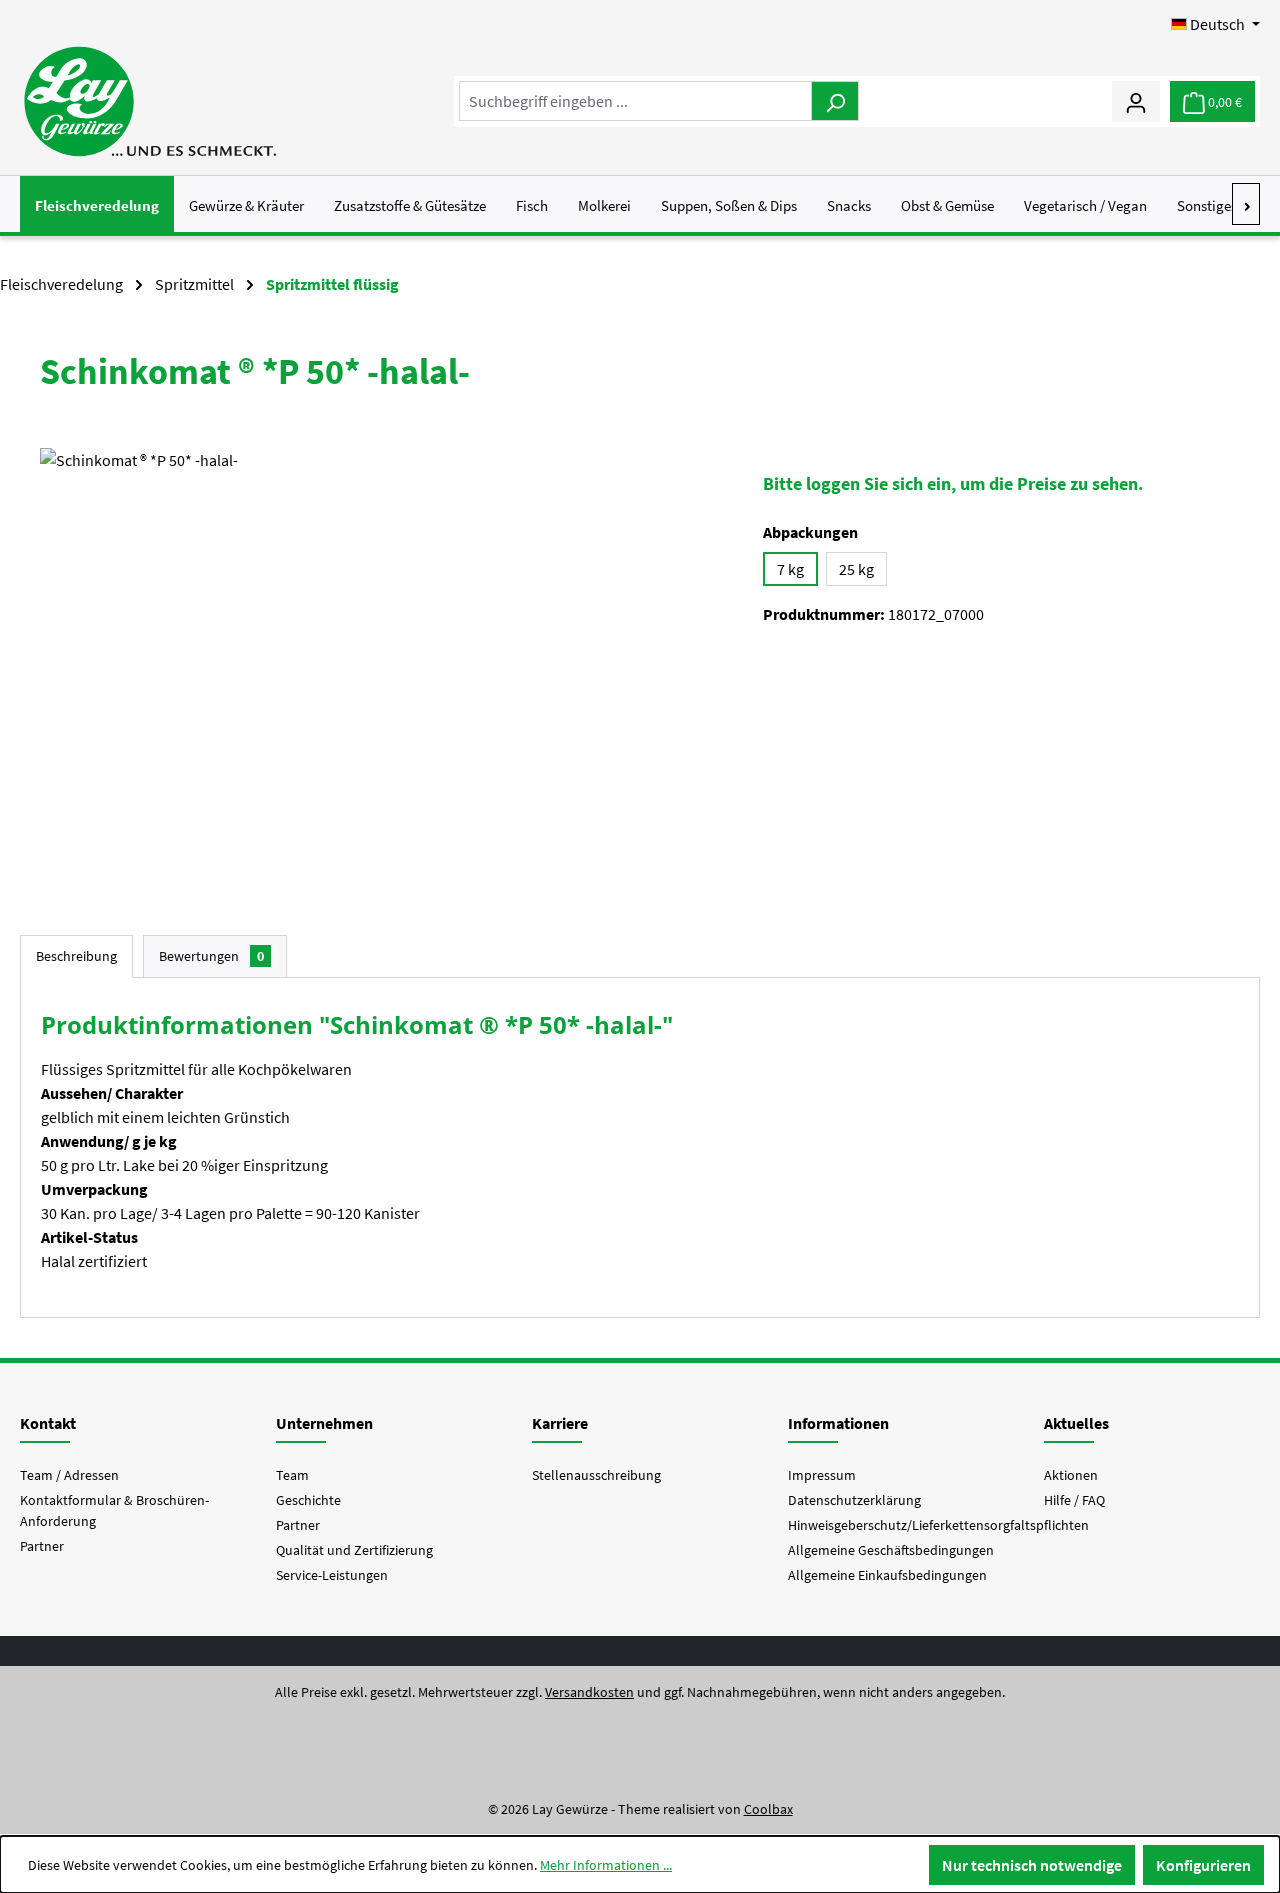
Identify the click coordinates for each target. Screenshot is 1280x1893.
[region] (381, 663)
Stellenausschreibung (596, 1475)
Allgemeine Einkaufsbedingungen (887, 1575)
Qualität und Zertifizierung (354, 1550)
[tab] (76, 956)
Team (292, 1475)
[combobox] (635, 101)
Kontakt (48, 1423)
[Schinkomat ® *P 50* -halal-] (381, 663)
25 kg (856, 569)
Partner (42, 1546)
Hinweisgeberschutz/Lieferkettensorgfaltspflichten (938, 1525)
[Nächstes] (1246, 204)
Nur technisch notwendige (1032, 1865)
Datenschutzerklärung (854, 1500)
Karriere (560, 1423)
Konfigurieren (1203, 1865)
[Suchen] (835, 101)
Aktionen (1071, 1475)
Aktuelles (1076, 1423)
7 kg (790, 569)
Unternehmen (324, 1423)
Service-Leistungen (332, 1575)
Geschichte (308, 1500)
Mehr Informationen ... (606, 1865)
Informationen (838, 1423)
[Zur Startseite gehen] (149, 101)
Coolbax (768, 1809)
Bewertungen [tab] (211, 956)
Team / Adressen (69, 1475)
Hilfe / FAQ (1074, 1500)
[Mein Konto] (1136, 101)
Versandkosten (589, 1692)
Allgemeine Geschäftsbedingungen (891, 1550)
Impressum (822, 1475)
